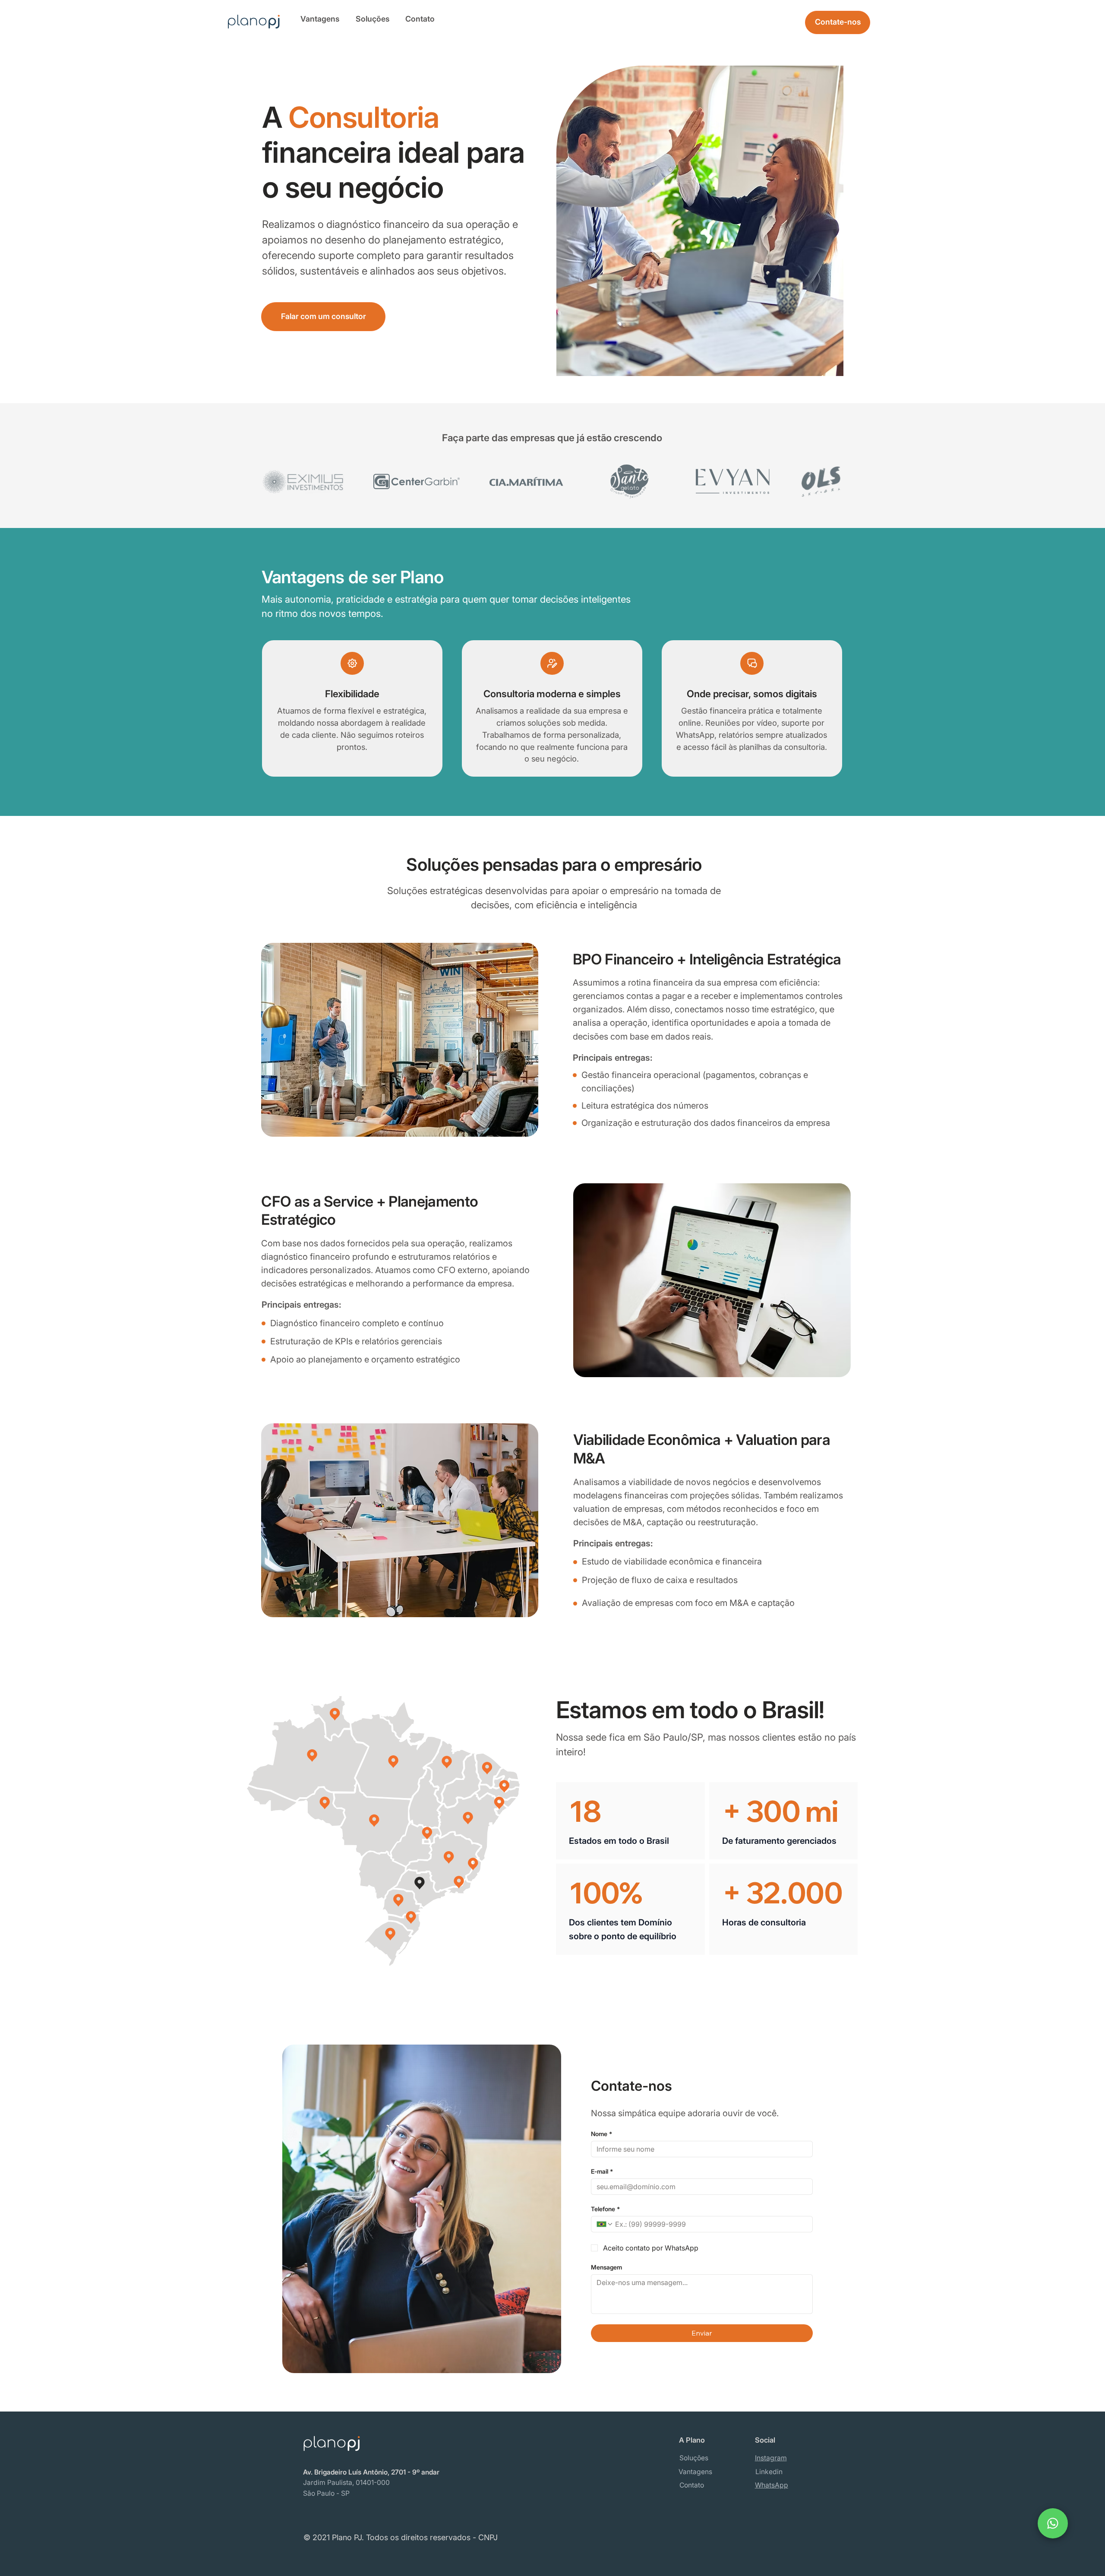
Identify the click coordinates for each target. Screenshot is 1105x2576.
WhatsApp (772, 2485)
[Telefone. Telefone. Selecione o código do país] (605, 2224)
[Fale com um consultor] (1053, 2523)
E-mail (602, 2171)
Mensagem (606, 2267)
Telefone (605, 2209)
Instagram (771, 2458)
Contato (420, 19)
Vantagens (320, 19)
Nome (601, 2134)
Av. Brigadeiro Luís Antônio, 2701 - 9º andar (371, 2472)
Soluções (373, 19)
